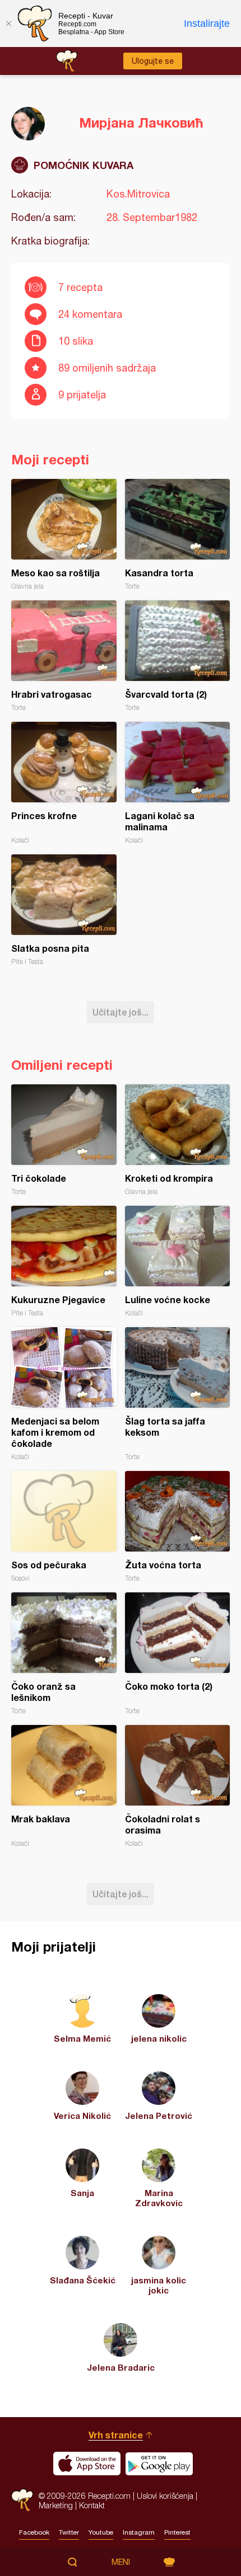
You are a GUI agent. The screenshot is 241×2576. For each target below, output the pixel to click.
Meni (121, 2562)
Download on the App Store (87, 2464)
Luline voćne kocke (178, 1261)
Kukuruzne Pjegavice (64, 1261)
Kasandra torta (178, 535)
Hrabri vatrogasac (64, 656)
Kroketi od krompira (178, 1140)
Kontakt (92, 2505)
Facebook (34, 2532)
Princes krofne (64, 783)
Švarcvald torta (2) (178, 656)
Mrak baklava (64, 1786)
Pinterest (177, 2532)
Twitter (69, 2532)
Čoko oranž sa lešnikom (64, 1654)
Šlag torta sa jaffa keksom (178, 1394)
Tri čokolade (64, 1140)
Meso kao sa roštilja (64, 535)
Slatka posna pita (64, 910)
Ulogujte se (153, 61)
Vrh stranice (116, 2435)
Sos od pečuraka (64, 1527)
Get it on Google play (159, 2464)
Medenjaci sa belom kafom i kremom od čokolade (64, 1394)
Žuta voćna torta (178, 1527)
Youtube (101, 2532)
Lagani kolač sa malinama (178, 783)
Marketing (56, 2505)
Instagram (139, 2532)
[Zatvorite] (8, 23)
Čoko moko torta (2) (178, 1654)
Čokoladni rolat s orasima (178, 1786)
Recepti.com (22, 2500)
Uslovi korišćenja (165, 2496)
